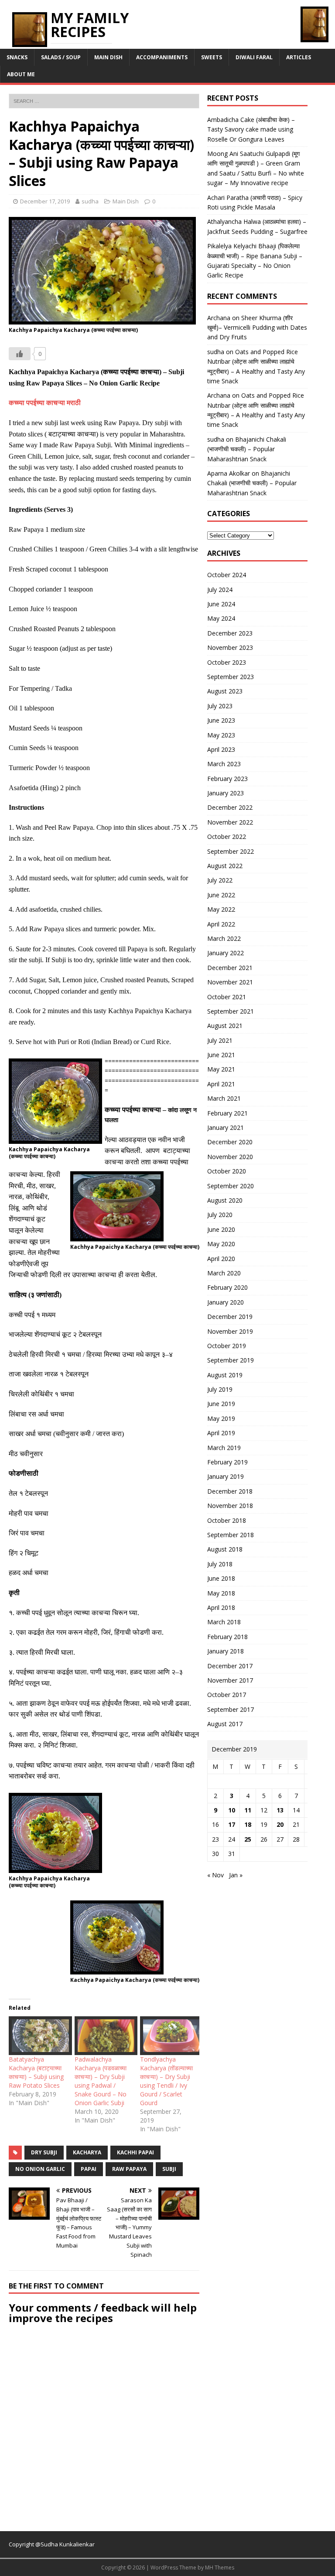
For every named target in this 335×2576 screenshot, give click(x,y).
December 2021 (230, 968)
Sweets (212, 57)
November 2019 (230, 1331)
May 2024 (221, 618)
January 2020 (226, 1302)
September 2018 (231, 1535)
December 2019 (230, 1317)
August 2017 (225, 1724)
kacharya (87, 2152)
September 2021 (231, 1011)
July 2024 (220, 590)
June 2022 (221, 895)
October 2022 (227, 837)
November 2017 (230, 1680)
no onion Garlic (40, 2169)
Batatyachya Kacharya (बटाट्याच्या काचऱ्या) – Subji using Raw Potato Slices (36, 2072)
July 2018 (220, 1564)
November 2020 (230, 1157)
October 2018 (227, 1520)
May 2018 (221, 1593)
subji (169, 2169)
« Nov (215, 1875)
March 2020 (224, 1273)
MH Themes (220, 2568)
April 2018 (221, 1607)
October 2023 (227, 662)
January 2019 (226, 1476)
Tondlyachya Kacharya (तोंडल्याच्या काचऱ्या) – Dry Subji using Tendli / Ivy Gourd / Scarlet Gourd (166, 2081)
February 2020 (227, 1287)
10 (232, 1810)
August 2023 (225, 691)
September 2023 (231, 677)
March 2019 (224, 1448)
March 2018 (224, 1622)
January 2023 (226, 793)
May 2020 (221, 1244)
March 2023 (224, 764)
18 (248, 1824)
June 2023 (221, 720)
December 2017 (230, 1666)
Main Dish (108, 57)
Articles (299, 57)
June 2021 (221, 1055)
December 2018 (230, 1491)
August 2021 (225, 1026)
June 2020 (221, 1229)
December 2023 (230, 633)
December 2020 (230, 1142)
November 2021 (230, 982)
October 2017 (227, 1695)
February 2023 (227, 779)
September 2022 (231, 851)
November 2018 (230, 1506)
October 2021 (227, 997)
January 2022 (226, 953)
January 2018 (226, 1651)
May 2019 (221, 1418)
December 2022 (230, 807)
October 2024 (227, 575)
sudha (90, 201)
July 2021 (220, 1040)
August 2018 (225, 1549)
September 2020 (231, 1186)
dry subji (44, 2152)
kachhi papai (135, 2152)
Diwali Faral (254, 57)
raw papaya (129, 2169)
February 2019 (227, 1462)
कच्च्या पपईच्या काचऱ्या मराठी (45, 403)
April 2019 (221, 1433)
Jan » (236, 1875)
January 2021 (226, 1127)
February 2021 (227, 1113)
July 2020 (220, 1215)
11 (248, 1810)
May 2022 (221, 909)
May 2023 (221, 735)
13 (280, 1810)
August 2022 (225, 866)
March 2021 (224, 1098)
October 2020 (227, 1171)
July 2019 (220, 1389)
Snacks (17, 57)
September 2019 (231, 1360)
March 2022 (224, 938)
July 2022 (220, 880)
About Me (21, 74)
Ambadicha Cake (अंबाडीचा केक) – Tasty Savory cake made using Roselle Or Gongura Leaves (251, 129)
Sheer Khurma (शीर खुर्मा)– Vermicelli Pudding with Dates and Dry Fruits (257, 328)
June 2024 (221, 604)
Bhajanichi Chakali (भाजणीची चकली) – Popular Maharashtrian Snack (247, 449)
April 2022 (221, 924)
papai (89, 2169)
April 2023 (221, 749)
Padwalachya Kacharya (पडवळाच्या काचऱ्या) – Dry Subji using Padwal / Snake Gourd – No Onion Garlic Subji (101, 2081)
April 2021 (221, 1084)
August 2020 (225, 1200)
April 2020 (221, 1259)
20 (280, 1824)
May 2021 (221, 1069)
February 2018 (227, 1637)
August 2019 (225, 1375)
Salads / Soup (61, 57)
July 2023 (220, 706)
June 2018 (221, 1578)
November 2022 (230, 822)
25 (248, 1839)
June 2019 (221, 1404)
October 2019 (227, 1346)
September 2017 (231, 1709)
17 (232, 1824)
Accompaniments (162, 57)
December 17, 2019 (45, 201)
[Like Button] (20, 354)
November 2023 (230, 647)
